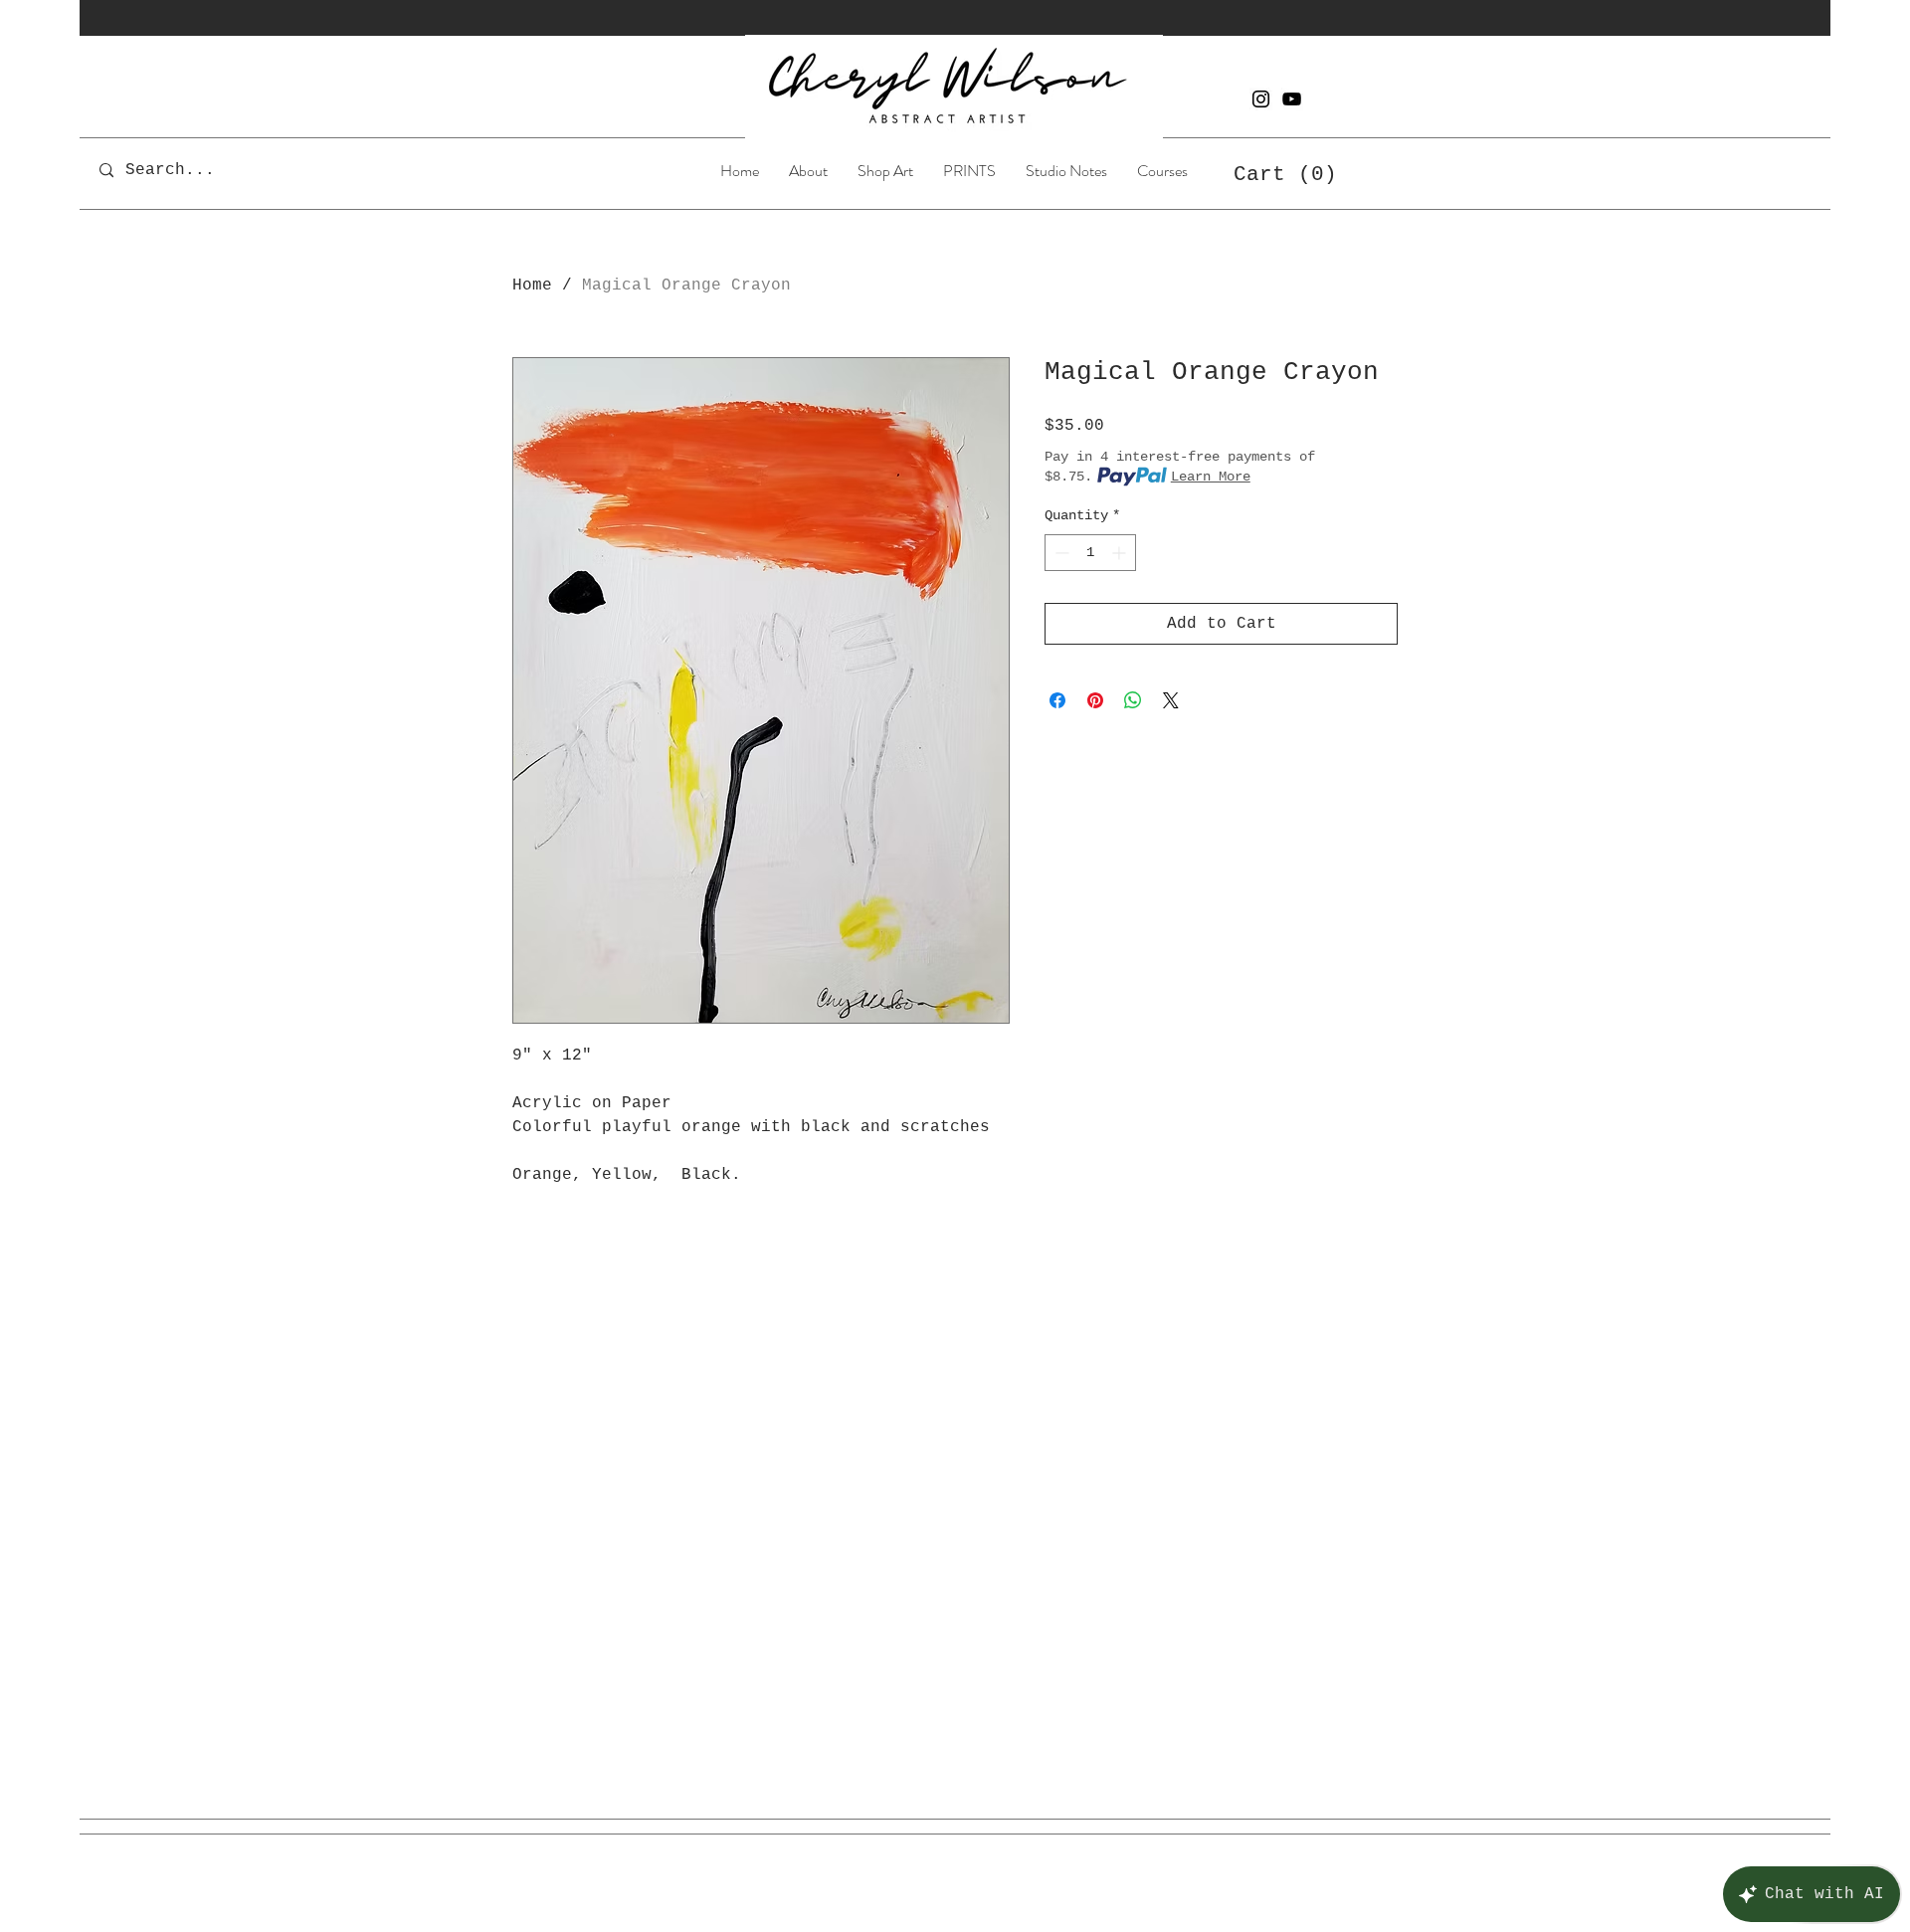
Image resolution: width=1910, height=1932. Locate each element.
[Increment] (1121, 553)
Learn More (1211, 477)
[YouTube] (1292, 99)
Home (532, 286)
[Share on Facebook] (1057, 700)
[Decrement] (1060, 553)
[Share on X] (1171, 700)
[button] (885, 170)
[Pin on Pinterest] (1095, 700)
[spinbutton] (1090, 553)
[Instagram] (1261, 99)
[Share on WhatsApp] (1133, 700)
